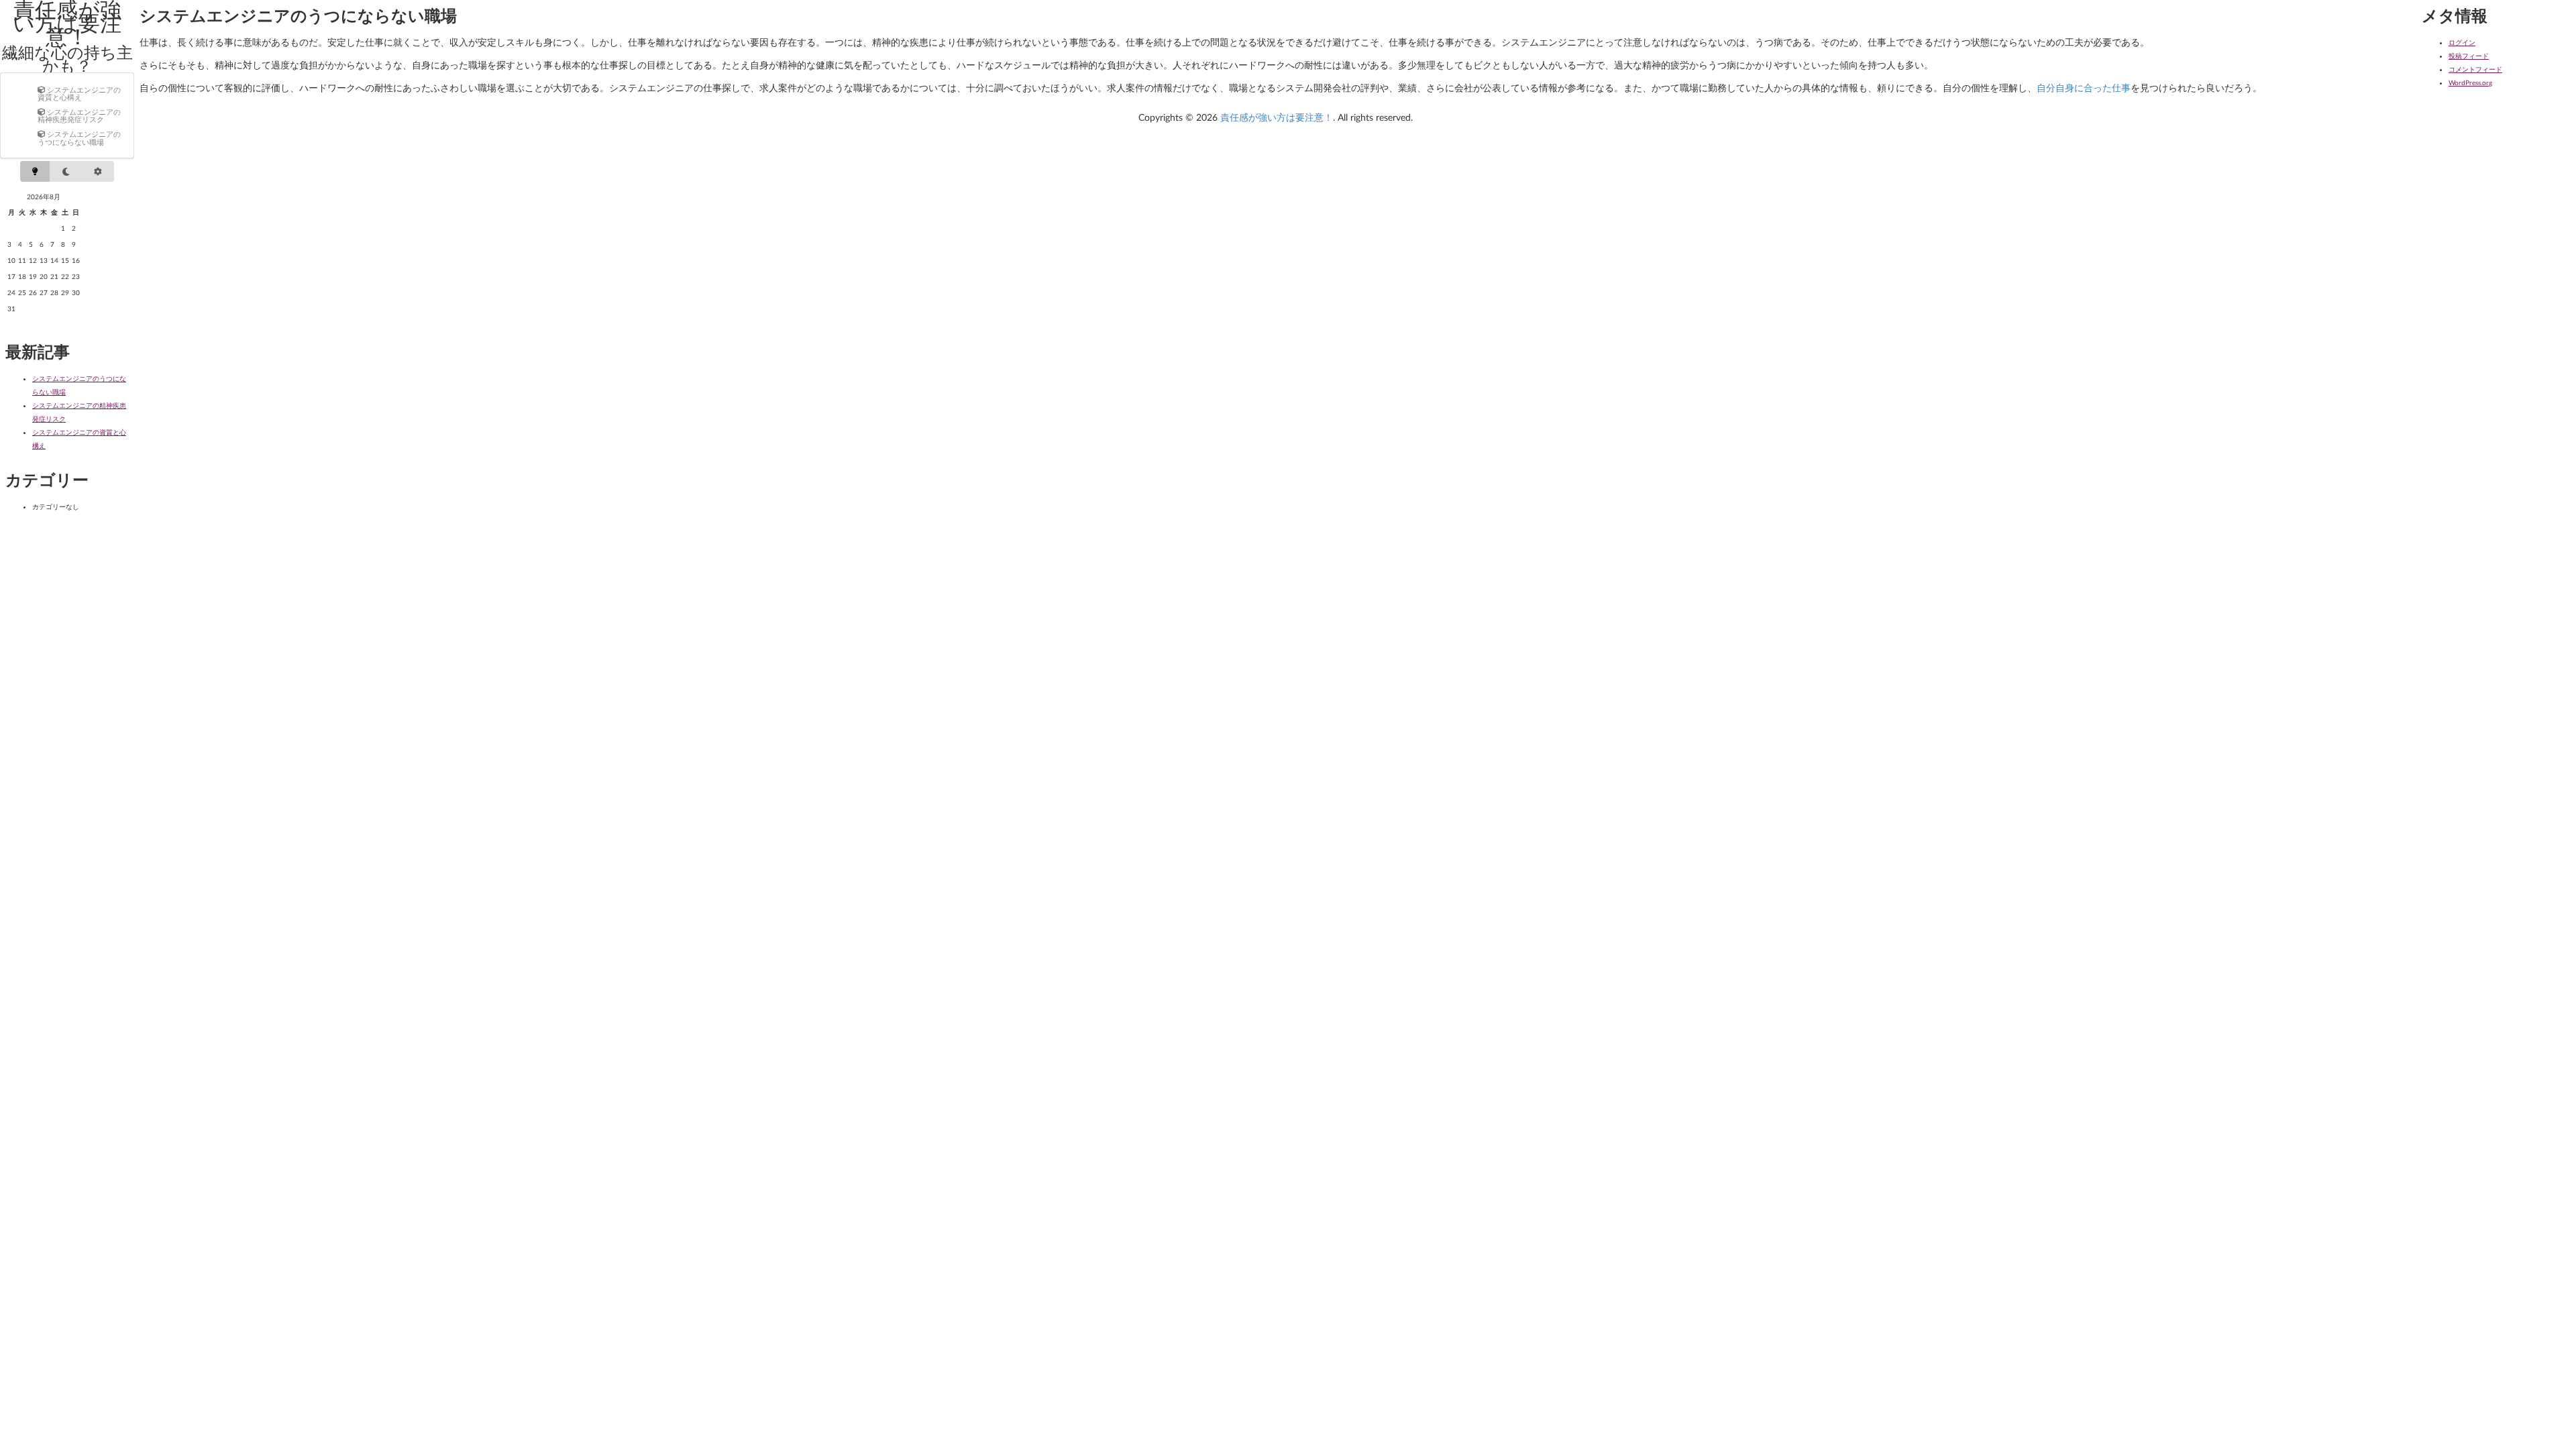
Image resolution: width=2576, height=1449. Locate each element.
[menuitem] (80, 93)
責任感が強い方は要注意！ (1277, 117)
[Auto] (98, 171)
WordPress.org (2470, 83)
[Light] (35, 171)
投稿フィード (2469, 56)
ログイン (2462, 42)
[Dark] (66, 171)
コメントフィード (2475, 69)
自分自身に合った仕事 (2084, 88)
